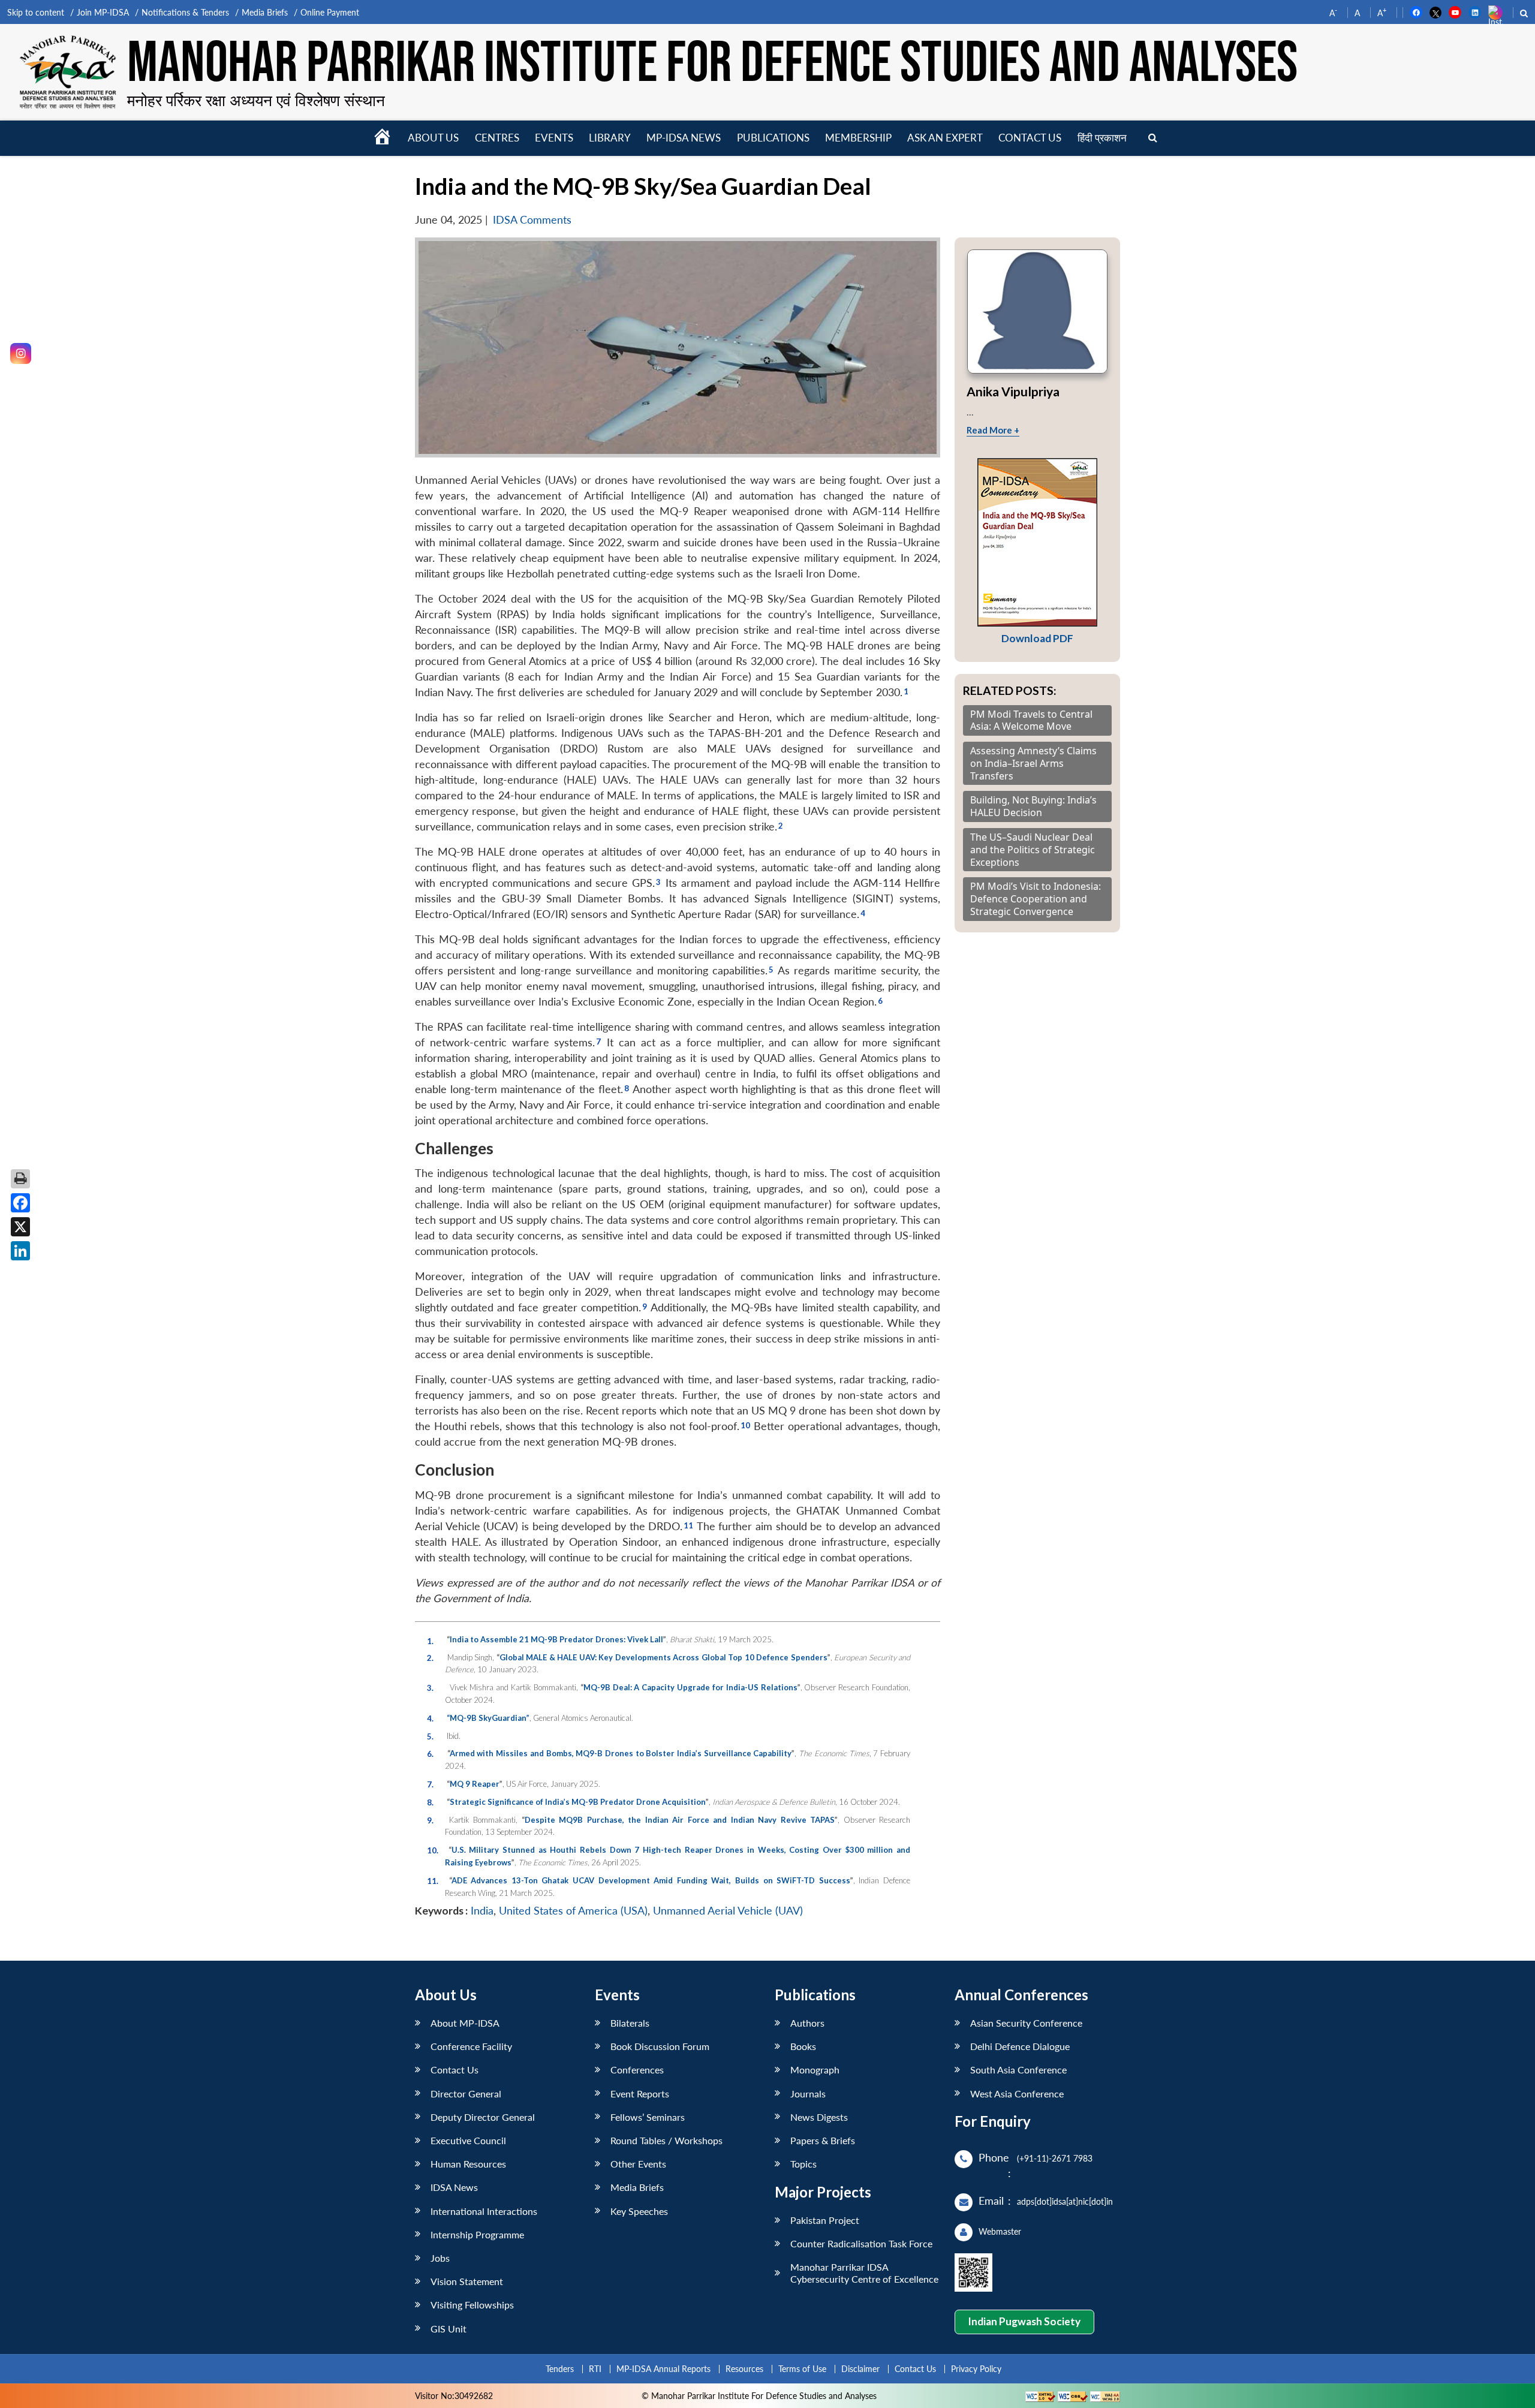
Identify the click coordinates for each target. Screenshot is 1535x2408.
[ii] (780, 824)
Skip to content (36, 12)
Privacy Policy (976, 2369)
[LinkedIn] (20, 1251)
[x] (745, 1423)
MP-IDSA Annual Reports (663, 2369)
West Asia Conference (1017, 2094)
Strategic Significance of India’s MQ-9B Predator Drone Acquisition (578, 1802)
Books (803, 2046)
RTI (595, 2369)
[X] (20, 1227)
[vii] (598, 1040)
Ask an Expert (945, 138)
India (482, 1911)
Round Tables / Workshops (666, 2140)
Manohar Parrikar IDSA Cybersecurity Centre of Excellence (864, 2272)
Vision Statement (467, 2281)
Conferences (637, 2070)
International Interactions (484, 2211)
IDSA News (454, 2187)
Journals (808, 2094)
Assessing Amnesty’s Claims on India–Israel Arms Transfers (1033, 763)
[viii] (626, 1086)
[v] (771, 968)
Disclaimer (860, 2369)
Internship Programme (477, 2234)
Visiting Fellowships (472, 2305)
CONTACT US (1030, 138)
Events (554, 138)
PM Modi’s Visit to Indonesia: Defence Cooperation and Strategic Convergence (1036, 899)
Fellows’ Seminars (648, 2117)
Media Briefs (265, 12)
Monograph (815, 2070)
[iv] (863, 911)
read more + (993, 430)
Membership (858, 138)
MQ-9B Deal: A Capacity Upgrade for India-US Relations (690, 1687)
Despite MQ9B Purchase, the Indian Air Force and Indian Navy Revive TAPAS (680, 1820)
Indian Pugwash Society (1024, 2321)
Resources (744, 2369)
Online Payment (330, 12)
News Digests (819, 2117)
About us (433, 138)
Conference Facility (471, 2046)
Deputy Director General (483, 2117)
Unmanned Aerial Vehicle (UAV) (728, 1911)
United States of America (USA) (573, 1911)
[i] (906, 690)
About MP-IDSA (465, 2023)
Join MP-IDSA (103, 12)
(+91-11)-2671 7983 (1055, 2158)
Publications (773, 138)
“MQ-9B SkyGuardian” (488, 1718)
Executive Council (468, 2140)
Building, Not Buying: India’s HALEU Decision (1033, 806)
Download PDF (1037, 638)
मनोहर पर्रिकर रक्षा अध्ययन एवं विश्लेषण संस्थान (256, 100)
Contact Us (455, 2070)
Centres (497, 138)
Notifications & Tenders (185, 12)
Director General (466, 2094)
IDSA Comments (532, 220)
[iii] (658, 880)
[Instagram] (21, 353)
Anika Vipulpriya (1013, 391)
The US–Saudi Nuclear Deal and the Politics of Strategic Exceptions (1033, 850)
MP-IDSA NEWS (684, 138)
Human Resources (468, 2164)
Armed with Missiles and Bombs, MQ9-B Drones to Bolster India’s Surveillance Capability (621, 1753)
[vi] (880, 999)
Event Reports (640, 2094)
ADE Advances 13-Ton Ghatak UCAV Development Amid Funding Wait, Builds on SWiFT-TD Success (651, 1880)
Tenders (560, 2369)
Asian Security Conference (1026, 2023)
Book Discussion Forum (660, 2046)
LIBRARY (610, 138)
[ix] (644, 1305)
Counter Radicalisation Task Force (861, 2243)
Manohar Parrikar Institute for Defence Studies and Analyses (712, 64)
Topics (803, 2164)
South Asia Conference (1018, 2070)
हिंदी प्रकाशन (1102, 138)
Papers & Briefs (823, 2140)
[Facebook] (20, 1203)
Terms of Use (802, 2369)
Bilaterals (630, 2023)
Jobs (440, 2258)
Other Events (638, 2164)
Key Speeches (639, 2211)
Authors (807, 2023)
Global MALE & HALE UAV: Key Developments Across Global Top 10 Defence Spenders (663, 1657)
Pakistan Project (825, 2220)
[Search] (1153, 138)
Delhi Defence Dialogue (1020, 2046)
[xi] (688, 1524)
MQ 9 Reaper (475, 1784)
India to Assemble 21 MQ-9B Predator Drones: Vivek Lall (556, 1639)
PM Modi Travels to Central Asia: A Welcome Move (1031, 721)
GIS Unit (449, 2329)
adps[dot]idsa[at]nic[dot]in (1065, 2201)
